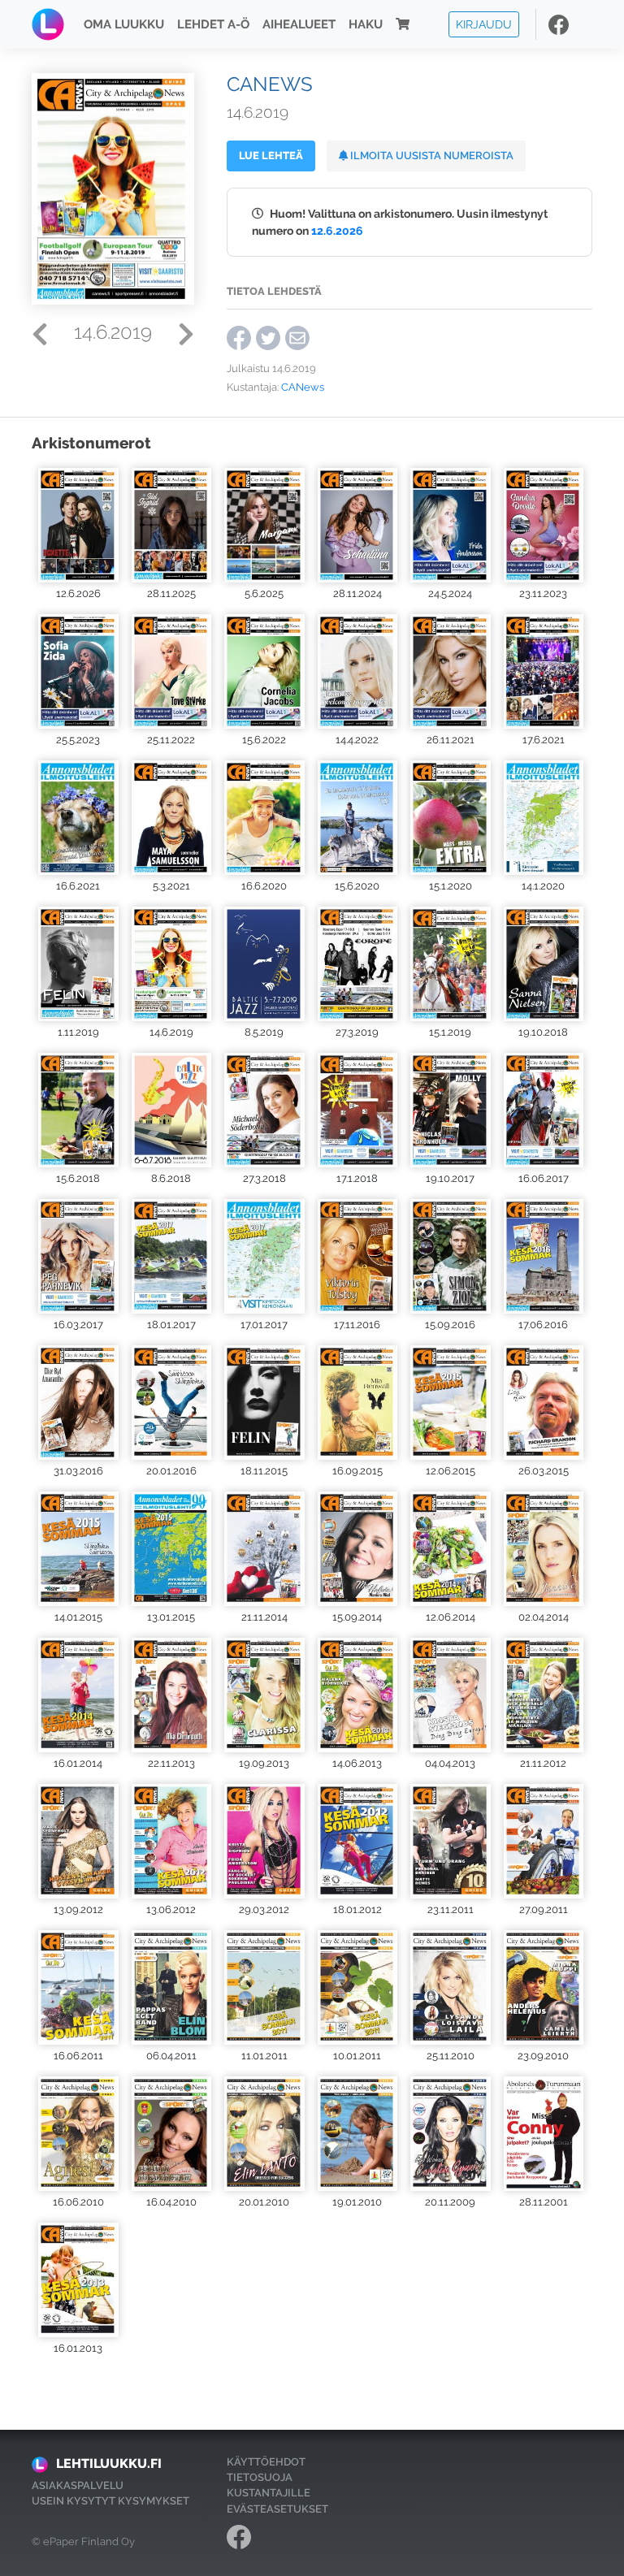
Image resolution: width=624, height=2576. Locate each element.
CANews (303, 387)
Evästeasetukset (277, 2509)
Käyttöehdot (266, 2462)
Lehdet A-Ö (213, 24)
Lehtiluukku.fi (109, 2463)
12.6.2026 (337, 230)
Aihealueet (299, 24)
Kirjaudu (484, 24)
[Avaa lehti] (78, 524)
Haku (366, 24)
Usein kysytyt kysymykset (110, 2501)
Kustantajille (269, 2493)
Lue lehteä (271, 156)
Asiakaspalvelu (78, 2485)
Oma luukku (124, 24)
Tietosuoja (260, 2477)
